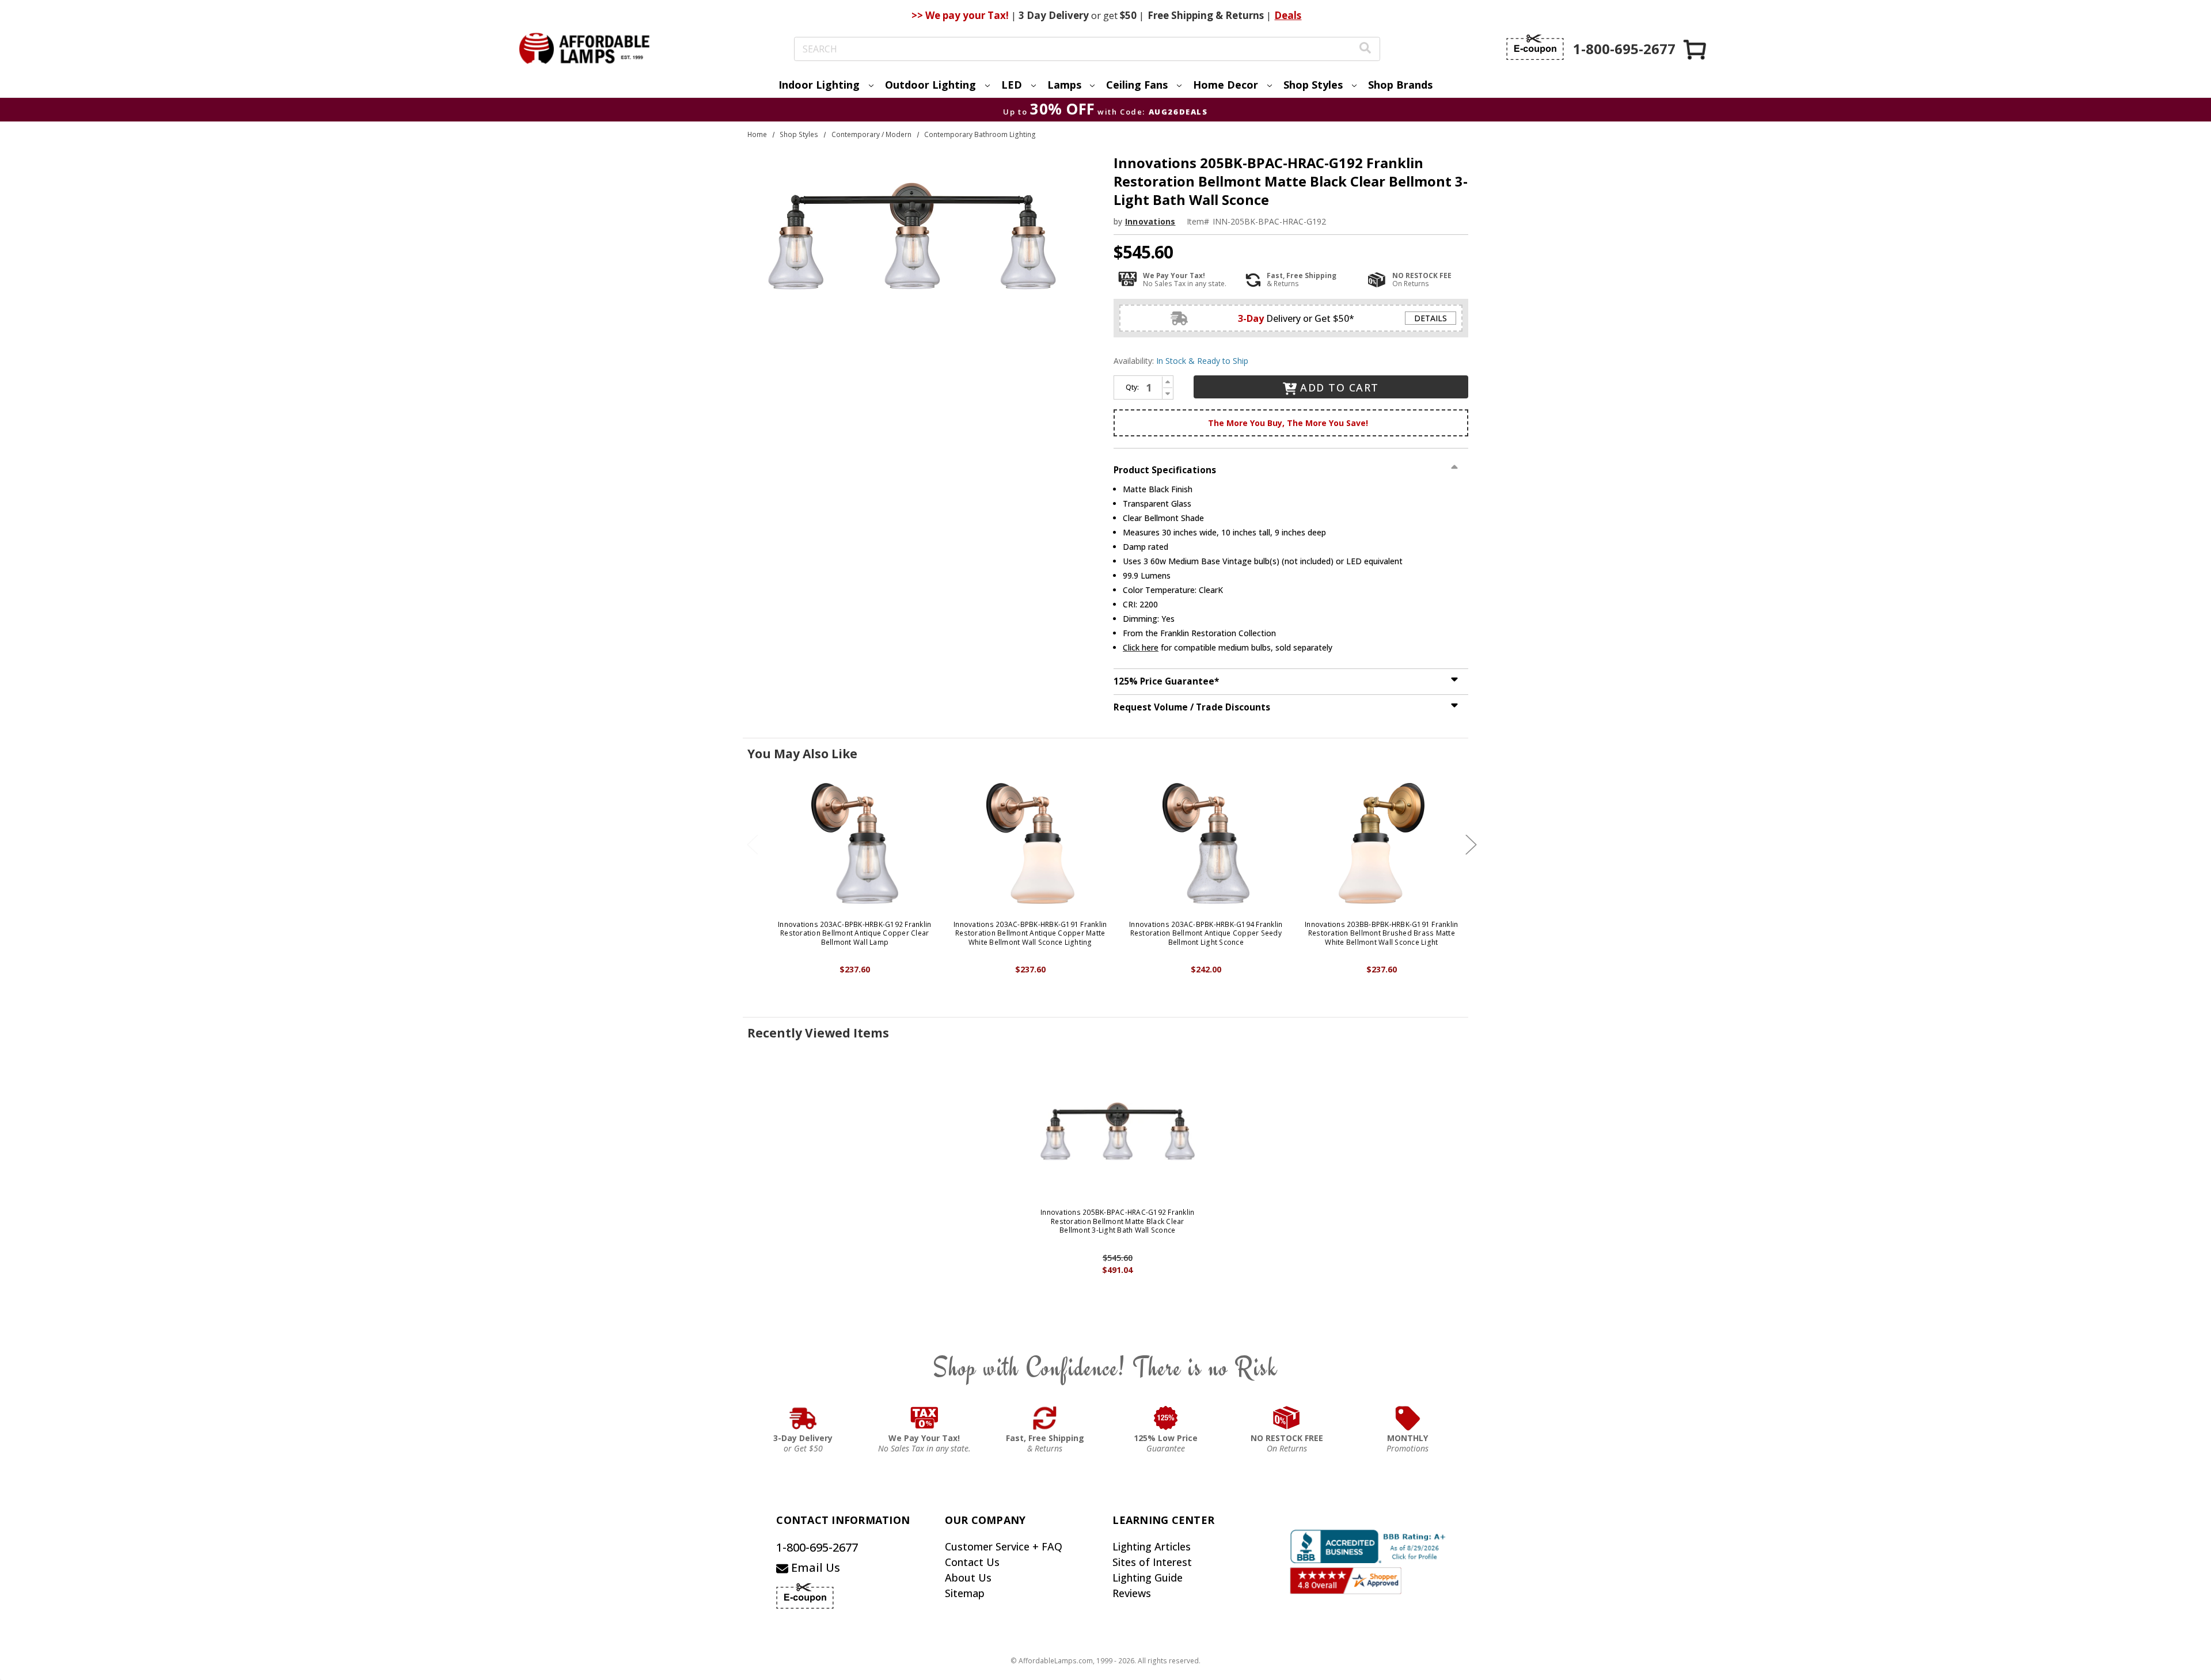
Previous (753, 844)
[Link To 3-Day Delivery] (803, 1418)
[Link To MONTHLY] (1408, 1418)
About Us (968, 1578)
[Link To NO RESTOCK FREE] (1287, 1418)
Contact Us (972, 1562)
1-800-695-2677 (817, 1547)
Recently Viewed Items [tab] (818, 1033)
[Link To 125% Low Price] (1166, 1418)
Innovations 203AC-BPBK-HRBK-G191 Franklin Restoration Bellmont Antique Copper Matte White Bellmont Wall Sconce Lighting (1030, 934)
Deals (1288, 15)
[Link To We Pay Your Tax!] (924, 1418)
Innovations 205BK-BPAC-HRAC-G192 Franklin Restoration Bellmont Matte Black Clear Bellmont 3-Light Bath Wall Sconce (1117, 1221)
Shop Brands (1400, 85)
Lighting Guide (1148, 1578)
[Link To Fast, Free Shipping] (1045, 1418)
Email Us (814, 1567)
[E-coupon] (1535, 47)
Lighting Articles (1152, 1546)
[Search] (1365, 49)
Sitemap (965, 1593)
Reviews (1132, 1593)
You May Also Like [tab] (802, 754)
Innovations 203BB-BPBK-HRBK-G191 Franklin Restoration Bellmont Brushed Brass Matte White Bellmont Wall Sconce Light (1381, 934)
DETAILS (1431, 318)
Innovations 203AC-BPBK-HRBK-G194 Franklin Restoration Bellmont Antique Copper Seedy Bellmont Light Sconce (1206, 934)
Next (1471, 844)
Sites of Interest (1152, 1562)
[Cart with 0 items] (1696, 49)
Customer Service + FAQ (1004, 1546)
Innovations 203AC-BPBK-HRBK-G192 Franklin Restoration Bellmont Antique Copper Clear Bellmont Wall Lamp (854, 934)
